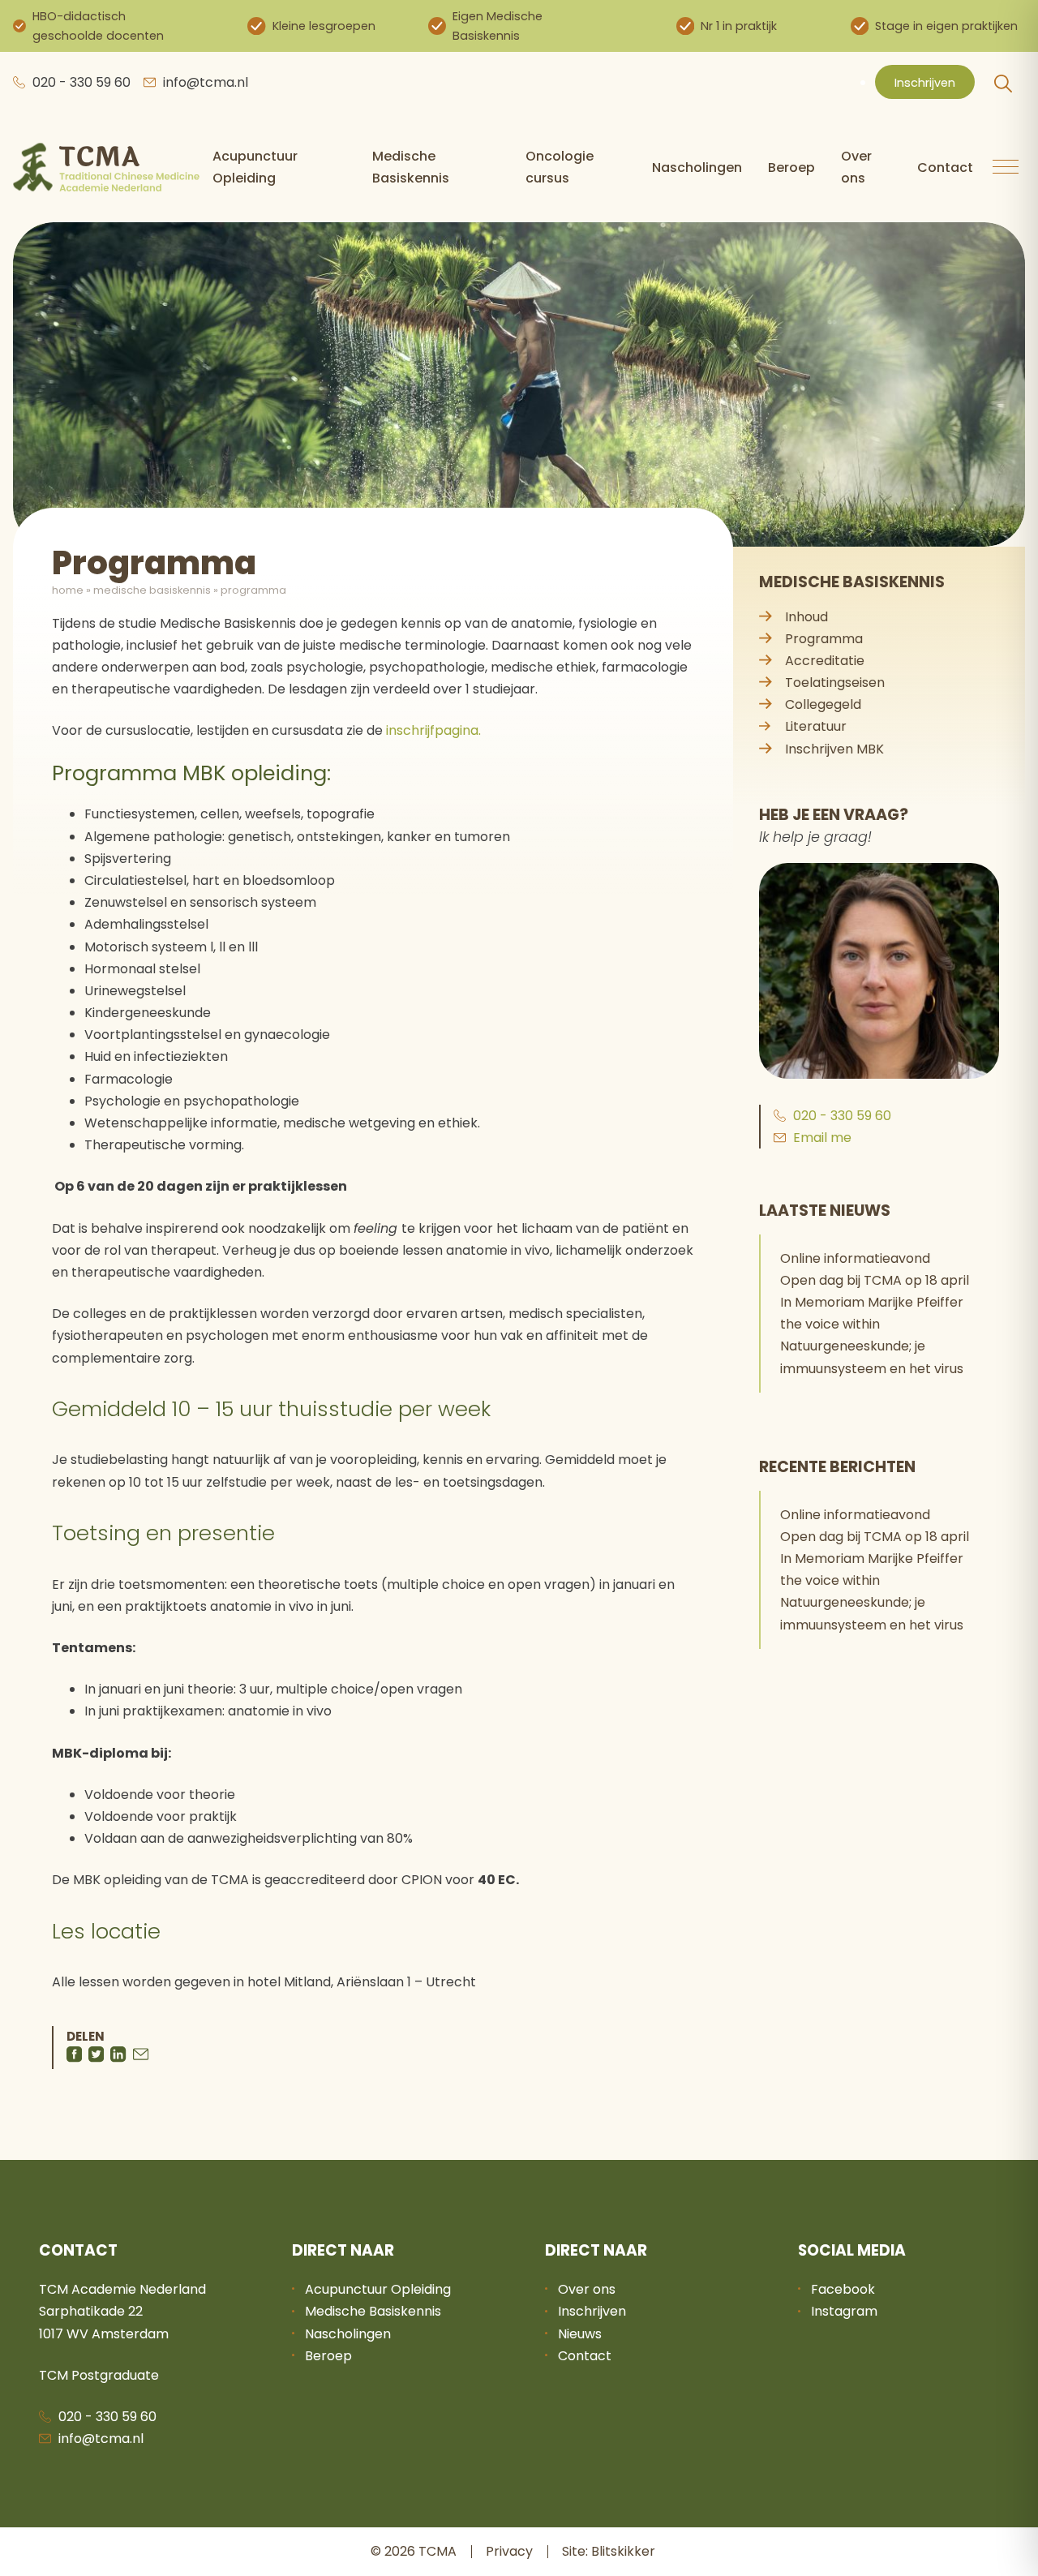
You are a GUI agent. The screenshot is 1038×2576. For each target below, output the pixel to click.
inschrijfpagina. (433, 730)
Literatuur (816, 726)
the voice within (830, 1324)
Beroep (791, 167)
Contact (945, 167)
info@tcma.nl (206, 82)
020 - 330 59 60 (81, 82)
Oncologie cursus (560, 167)
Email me (822, 1138)
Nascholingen (697, 167)
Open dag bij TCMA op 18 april (875, 1280)
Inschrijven (925, 83)
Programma (824, 639)
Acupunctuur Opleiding (255, 167)
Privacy (509, 2551)
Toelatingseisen (835, 683)
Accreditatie (825, 661)
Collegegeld (823, 704)
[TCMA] (106, 167)
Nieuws (580, 2334)
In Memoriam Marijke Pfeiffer (872, 1302)
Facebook (843, 2289)
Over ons (856, 167)
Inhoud (806, 617)
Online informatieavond (855, 1258)
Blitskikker (623, 2551)
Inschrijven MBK (834, 749)
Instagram (844, 2311)
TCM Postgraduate (99, 2375)
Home (68, 590)
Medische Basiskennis (411, 167)
